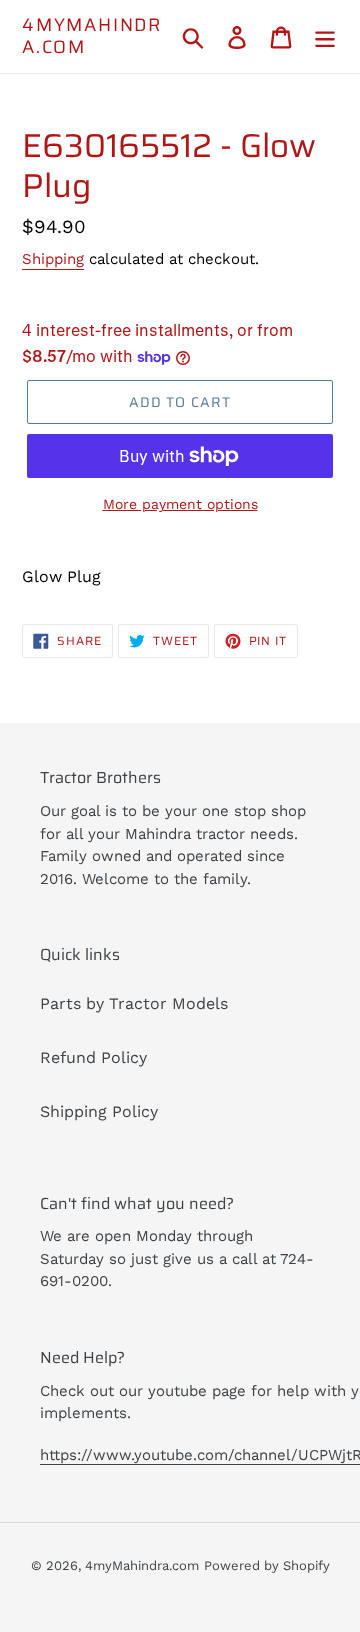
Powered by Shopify (267, 1565)
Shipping (53, 259)
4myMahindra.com (92, 36)
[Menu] (325, 36)
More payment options (180, 504)
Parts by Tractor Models (134, 1003)
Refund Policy (93, 1057)
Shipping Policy (99, 1111)
